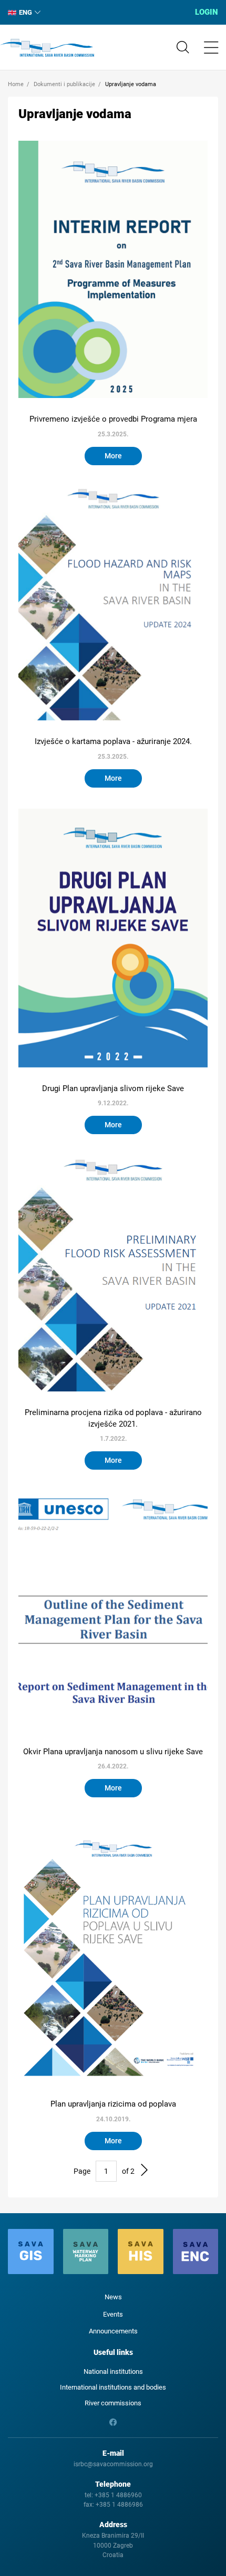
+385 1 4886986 (119, 2505)
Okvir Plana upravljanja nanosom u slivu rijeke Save (113, 1752)
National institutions (113, 2371)
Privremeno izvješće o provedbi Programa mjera (113, 419)
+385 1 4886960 (118, 2495)
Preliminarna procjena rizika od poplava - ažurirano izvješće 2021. (113, 1418)
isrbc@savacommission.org (113, 2464)
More (113, 456)
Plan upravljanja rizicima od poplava (113, 2104)
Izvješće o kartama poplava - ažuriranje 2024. (113, 741)
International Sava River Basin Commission (47, 48)
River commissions (113, 2403)
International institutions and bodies (113, 2387)
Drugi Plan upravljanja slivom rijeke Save (113, 1088)
